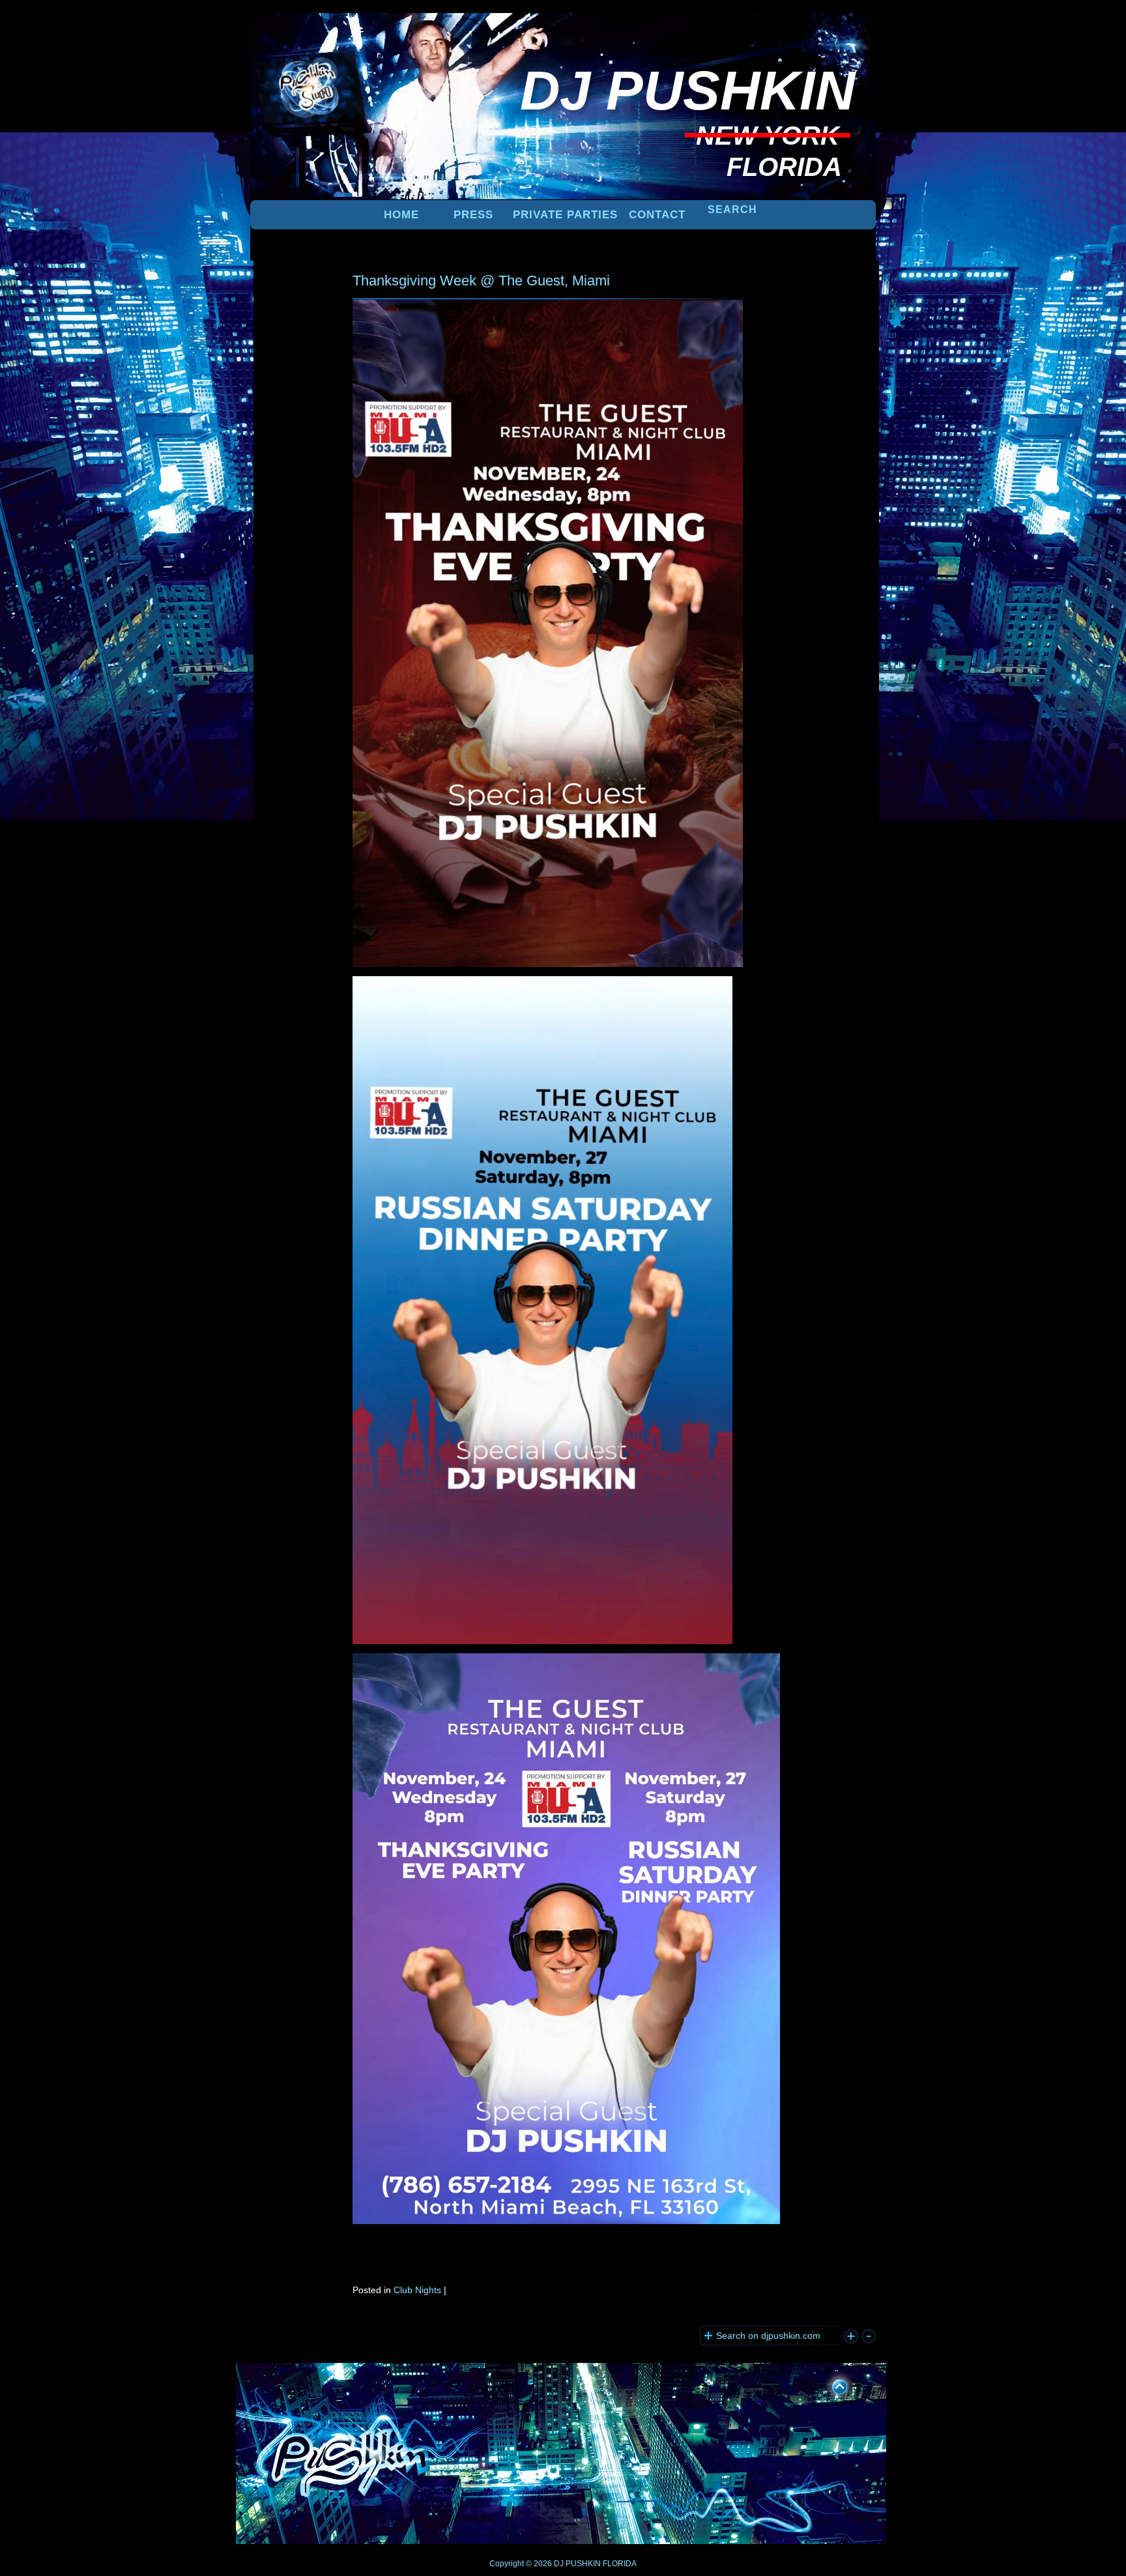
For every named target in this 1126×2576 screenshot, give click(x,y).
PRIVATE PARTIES (565, 215)
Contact (657, 215)
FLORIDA (620, 2564)
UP (831, 2384)
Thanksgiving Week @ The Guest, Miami (481, 281)
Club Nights (417, 2290)
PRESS (473, 215)
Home (401, 215)
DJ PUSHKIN (576, 2564)
